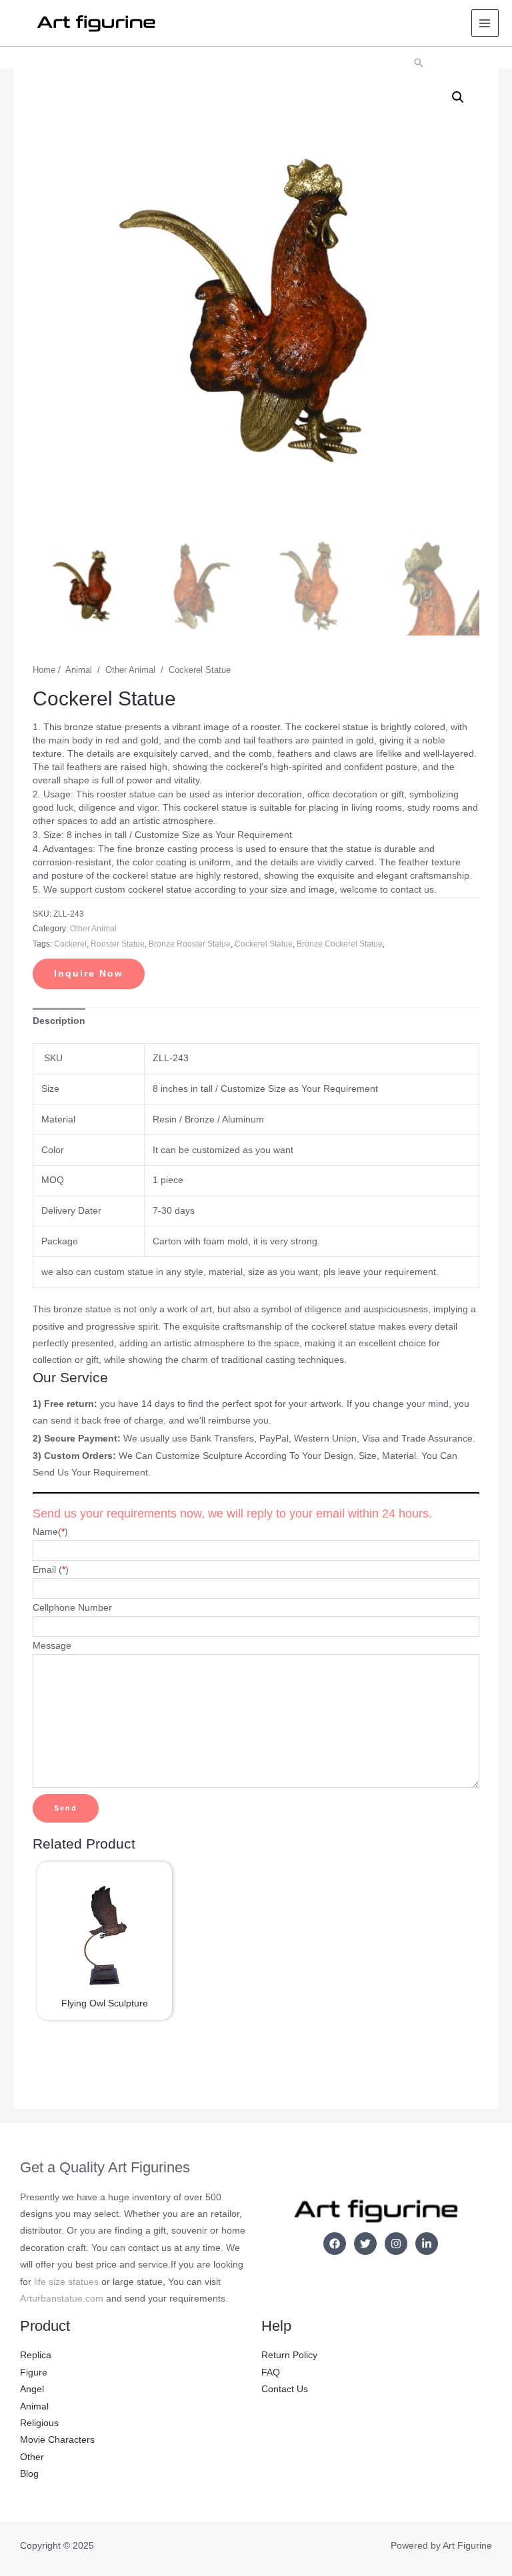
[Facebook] (335, 2244)
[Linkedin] (427, 2244)
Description (59, 1021)
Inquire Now (89, 974)
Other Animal (130, 670)
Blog (29, 2474)
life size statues (66, 2282)
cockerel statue (264, 944)
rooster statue (118, 944)
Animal (79, 670)
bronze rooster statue (190, 944)
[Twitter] (365, 2244)
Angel (32, 2389)
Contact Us (285, 2389)
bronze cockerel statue (340, 944)
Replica (36, 2355)
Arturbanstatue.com (62, 2299)
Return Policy (289, 2355)
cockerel (70, 944)
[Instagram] (396, 2244)
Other (32, 2457)
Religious (39, 2423)
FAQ (271, 2372)
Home (44, 670)
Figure (34, 2372)
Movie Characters (57, 2440)
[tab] (59, 1021)
